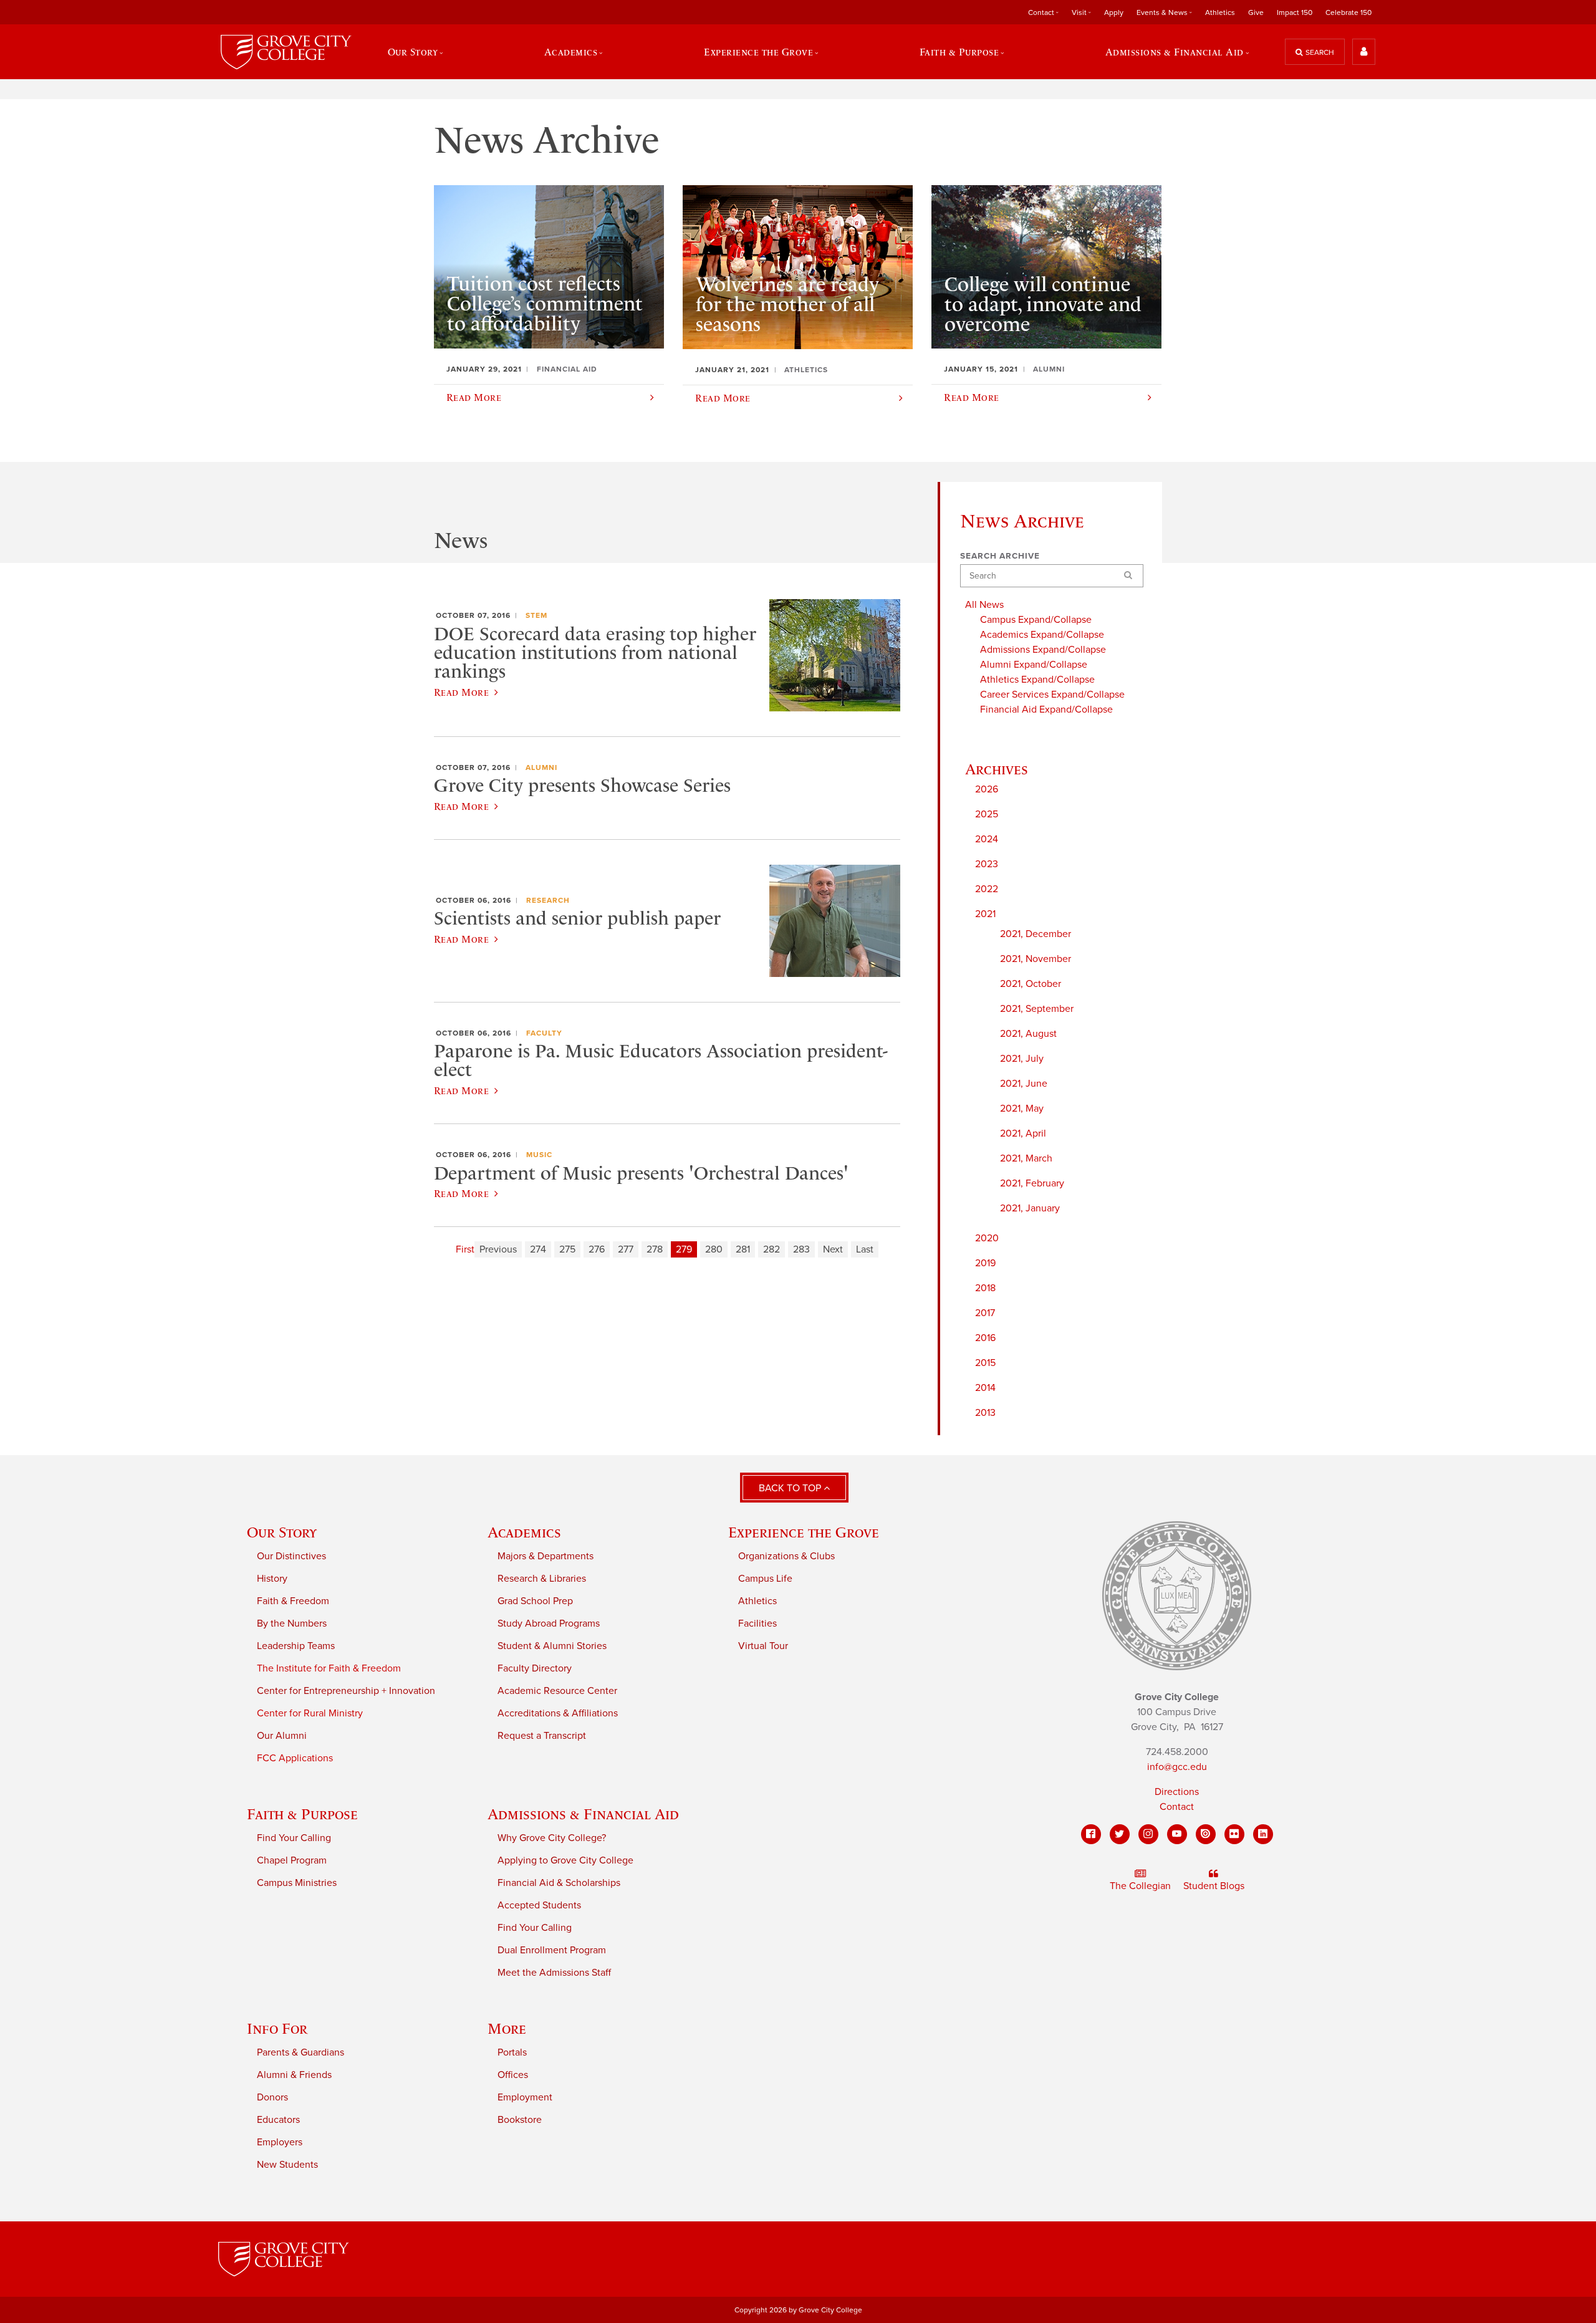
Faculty (544, 1033)
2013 (985, 1413)
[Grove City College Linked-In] (1263, 1834)
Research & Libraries (542, 1579)
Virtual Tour (763, 1646)
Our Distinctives (291, 1556)
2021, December (1036, 934)
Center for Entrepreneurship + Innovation (346, 1691)
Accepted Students (539, 1905)
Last (865, 1249)
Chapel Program (292, 1860)
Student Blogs (1214, 1886)
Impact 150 (1295, 12)
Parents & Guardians (300, 2052)
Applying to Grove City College (565, 1860)
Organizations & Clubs (786, 1556)
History (272, 1579)
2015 (985, 1363)
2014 (985, 1388)
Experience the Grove (804, 1532)
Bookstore (520, 2120)
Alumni (541, 767)
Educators (278, 2120)
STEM (536, 615)
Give (1256, 12)
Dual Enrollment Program (552, 1950)
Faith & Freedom (293, 1601)
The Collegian (1140, 1886)
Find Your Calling (294, 1838)
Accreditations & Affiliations (558, 1713)
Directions (1177, 1792)
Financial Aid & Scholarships (559, 1883)
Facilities (757, 1623)
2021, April (1023, 1133)
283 (801, 1249)
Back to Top (791, 1488)
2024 (987, 839)
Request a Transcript (542, 1736)
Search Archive (1000, 556)
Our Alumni (282, 1736)
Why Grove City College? (552, 1838)
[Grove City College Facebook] (1091, 1834)
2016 (985, 1338)
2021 (985, 914)
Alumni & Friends (294, 2075)
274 (538, 1249)
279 (684, 1249)
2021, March (1026, 1158)
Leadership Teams (296, 1646)
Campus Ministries (297, 1883)
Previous (498, 1249)
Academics (524, 1532)
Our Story (282, 1532)
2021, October (1031, 984)
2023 (987, 864)
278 (655, 1249)
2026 (987, 789)
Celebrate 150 (1348, 12)
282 (772, 1249)
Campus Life (765, 1579)
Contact (1177, 1807)
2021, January (1030, 1208)
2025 (987, 814)
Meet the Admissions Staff (554, 1973)
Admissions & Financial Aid (583, 1814)
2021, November (1036, 959)
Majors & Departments (546, 1556)
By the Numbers (292, 1623)
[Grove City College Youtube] (1177, 1834)
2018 (985, 1288)
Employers (280, 2142)
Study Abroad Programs (549, 1623)
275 (567, 1249)
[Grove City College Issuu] (1206, 1834)
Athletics (1220, 12)
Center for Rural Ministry (310, 1713)
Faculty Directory (535, 1668)
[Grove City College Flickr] (1234, 1834)
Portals (512, 2052)
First (465, 1249)
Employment (525, 2097)
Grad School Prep (535, 1601)
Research (548, 900)
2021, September (1037, 1009)
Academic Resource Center (557, 1691)
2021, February (1032, 1183)
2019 (985, 1263)
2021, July (1022, 1059)
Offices (513, 2075)
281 (743, 1249)
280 (714, 1249)
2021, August (1028, 1034)
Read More (461, 692)
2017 (985, 1313)
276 (597, 1249)
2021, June (1024, 1084)
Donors (272, 2097)
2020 (987, 1238)
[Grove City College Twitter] (1120, 1834)
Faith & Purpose (302, 1814)
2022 (987, 889)
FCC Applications (295, 1758)
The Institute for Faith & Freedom (329, 1668)
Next (833, 1249)
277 (626, 1249)
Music (539, 1155)
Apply (1114, 12)
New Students (287, 2165)
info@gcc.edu (1177, 1767)
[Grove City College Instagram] (1148, 1834)
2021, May (1022, 1109)
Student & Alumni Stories (552, 1646)
